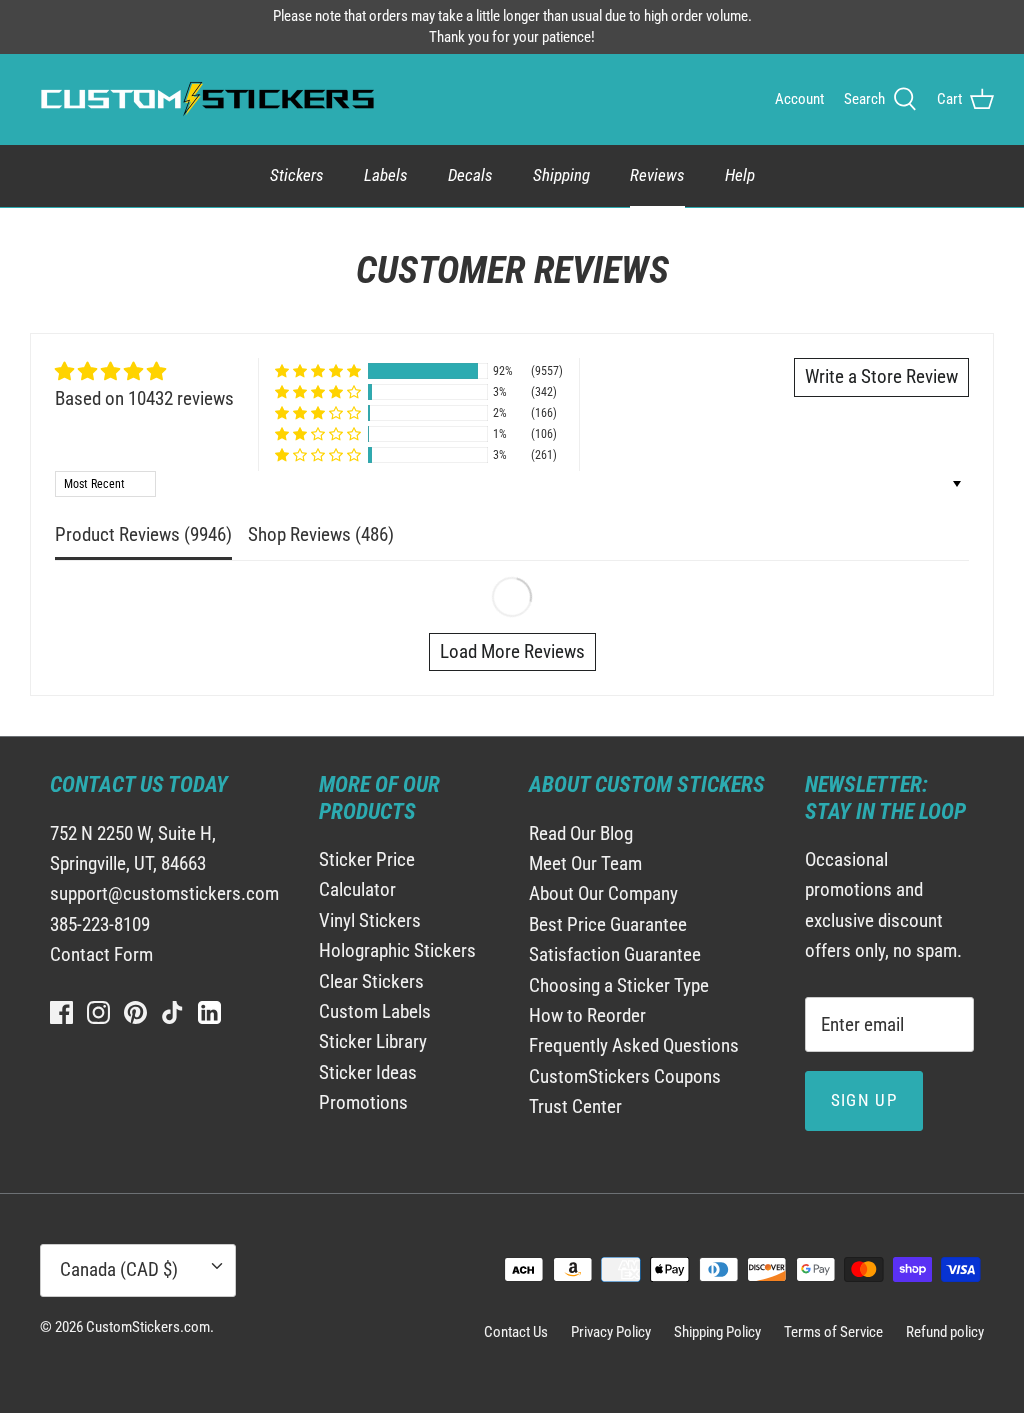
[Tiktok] (172, 1012)
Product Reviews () (143, 534)
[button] (318, 371)
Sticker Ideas (368, 1072)
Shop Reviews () (321, 534)
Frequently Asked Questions (634, 1045)
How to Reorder (587, 1015)
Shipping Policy (717, 1332)
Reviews (657, 175)
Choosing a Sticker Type (619, 985)
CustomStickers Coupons (625, 1076)
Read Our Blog (581, 833)
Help (740, 175)
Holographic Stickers (397, 950)
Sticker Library (373, 1041)
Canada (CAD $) (119, 1269)
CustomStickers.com (148, 1327)
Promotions (363, 1102)
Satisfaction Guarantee (615, 954)
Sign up (864, 1100)
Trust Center (575, 1106)
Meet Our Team (585, 863)
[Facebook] (61, 1012)
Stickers (297, 175)
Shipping (561, 175)
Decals (470, 175)
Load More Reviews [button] (512, 651)
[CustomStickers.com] (205, 99)
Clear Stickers (371, 981)
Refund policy (945, 1332)
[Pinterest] (135, 1012)
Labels (386, 175)
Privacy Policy (611, 1332)
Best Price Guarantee (608, 924)
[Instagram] (98, 1012)
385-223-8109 (100, 924)
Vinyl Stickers (370, 920)
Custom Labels (375, 1011)
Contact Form (101, 954)
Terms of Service (833, 1332)
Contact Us (516, 1332)
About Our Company (603, 893)
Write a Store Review (881, 376)
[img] (144, 372)
